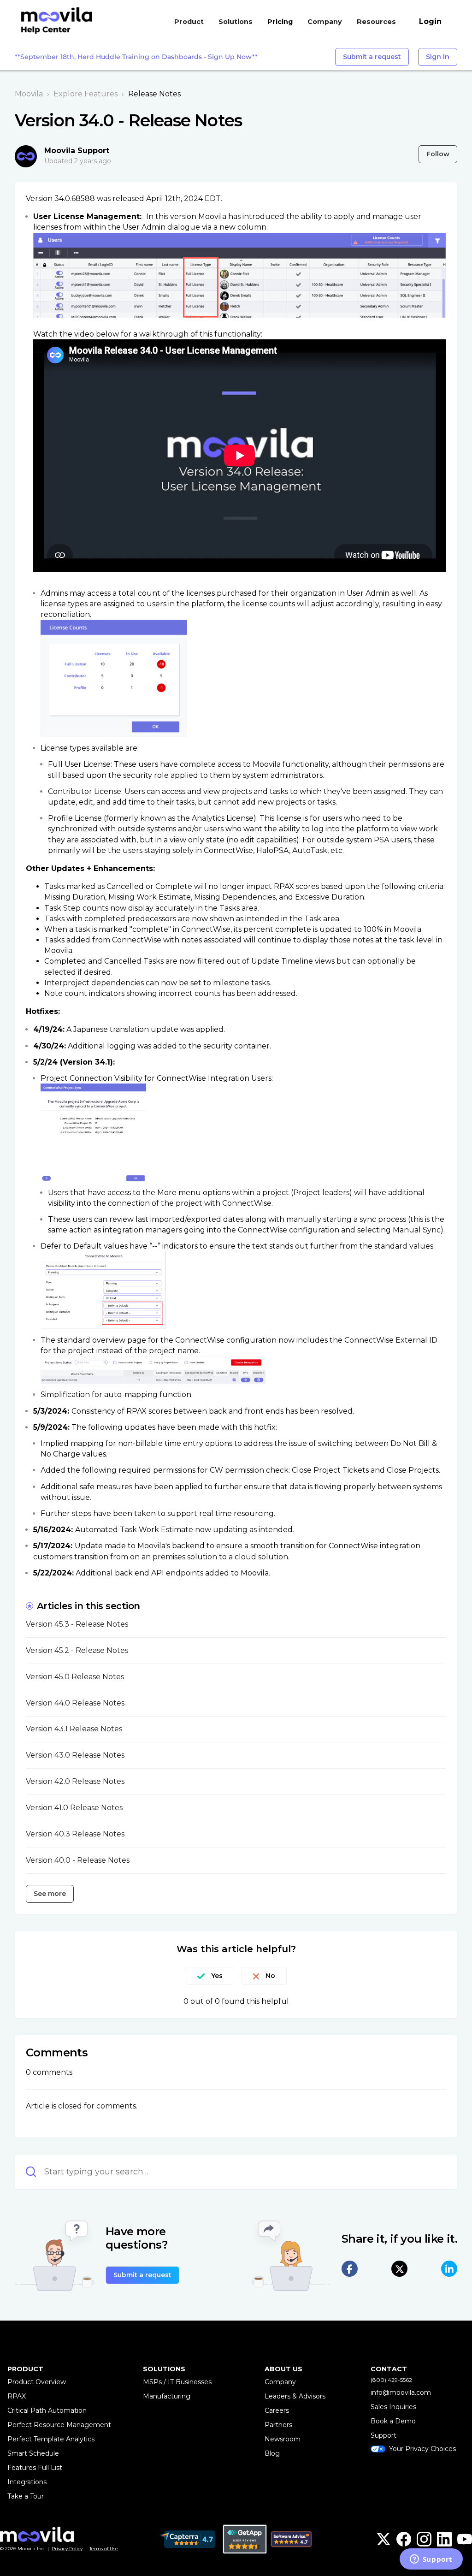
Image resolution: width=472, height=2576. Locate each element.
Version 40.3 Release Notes (75, 1834)
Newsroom (283, 2439)
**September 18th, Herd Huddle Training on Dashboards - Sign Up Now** (136, 57)
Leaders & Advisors (295, 2396)
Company (280, 2382)
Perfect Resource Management (59, 2425)
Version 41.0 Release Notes (74, 1808)
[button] (193, 22)
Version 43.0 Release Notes (75, 1755)
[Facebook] (350, 2269)
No (270, 1976)
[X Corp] (399, 2269)
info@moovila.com (401, 2392)
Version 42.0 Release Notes (75, 1781)
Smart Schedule (33, 2453)
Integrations (27, 2482)
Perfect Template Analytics (51, 2439)
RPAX (17, 2396)
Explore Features (86, 94)
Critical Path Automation (47, 2410)
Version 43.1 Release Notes (74, 1729)
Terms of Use (104, 2549)
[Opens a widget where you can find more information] (431, 2560)
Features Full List (35, 2468)
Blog (272, 2453)
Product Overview (37, 2382)
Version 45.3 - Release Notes (77, 1624)
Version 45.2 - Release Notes (77, 1650)
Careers (277, 2410)
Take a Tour (26, 2496)
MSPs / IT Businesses (177, 2382)
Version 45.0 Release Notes (75, 1677)
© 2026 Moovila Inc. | (41, 2549)
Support (383, 2435)
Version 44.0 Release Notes (75, 1703)
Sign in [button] (438, 57)
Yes (217, 1976)
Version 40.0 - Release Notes (78, 1860)
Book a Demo (393, 2421)
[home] (55, 22)
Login (430, 21)
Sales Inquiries (393, 2407)
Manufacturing (167, 2396)
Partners (278, 2425)
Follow (438, 154)
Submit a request (372, 57)
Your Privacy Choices (422, 2449)
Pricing (280, 22)
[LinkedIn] (449, 2269)
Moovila (29, 94)
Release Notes (154, 94)
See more (50, 1894)
